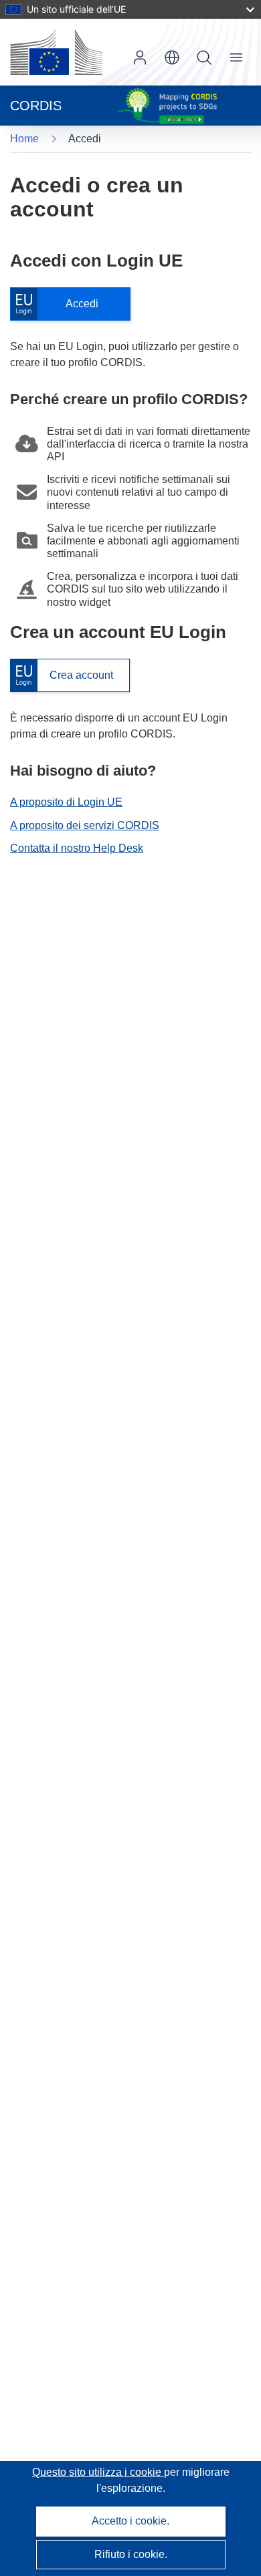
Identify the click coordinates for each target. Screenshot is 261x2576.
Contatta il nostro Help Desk (77, 848)
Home (24, 139)
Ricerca (204, 57)
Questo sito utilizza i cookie (98, 2472)
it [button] (172, 57)
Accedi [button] (140, 57)
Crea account (62, 676)
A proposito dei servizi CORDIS (85, 825)
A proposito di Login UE (66, 802)
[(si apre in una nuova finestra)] (56, 52)
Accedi (61, 304)
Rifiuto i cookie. (131, 2554)
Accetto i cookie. (130, 2521)
